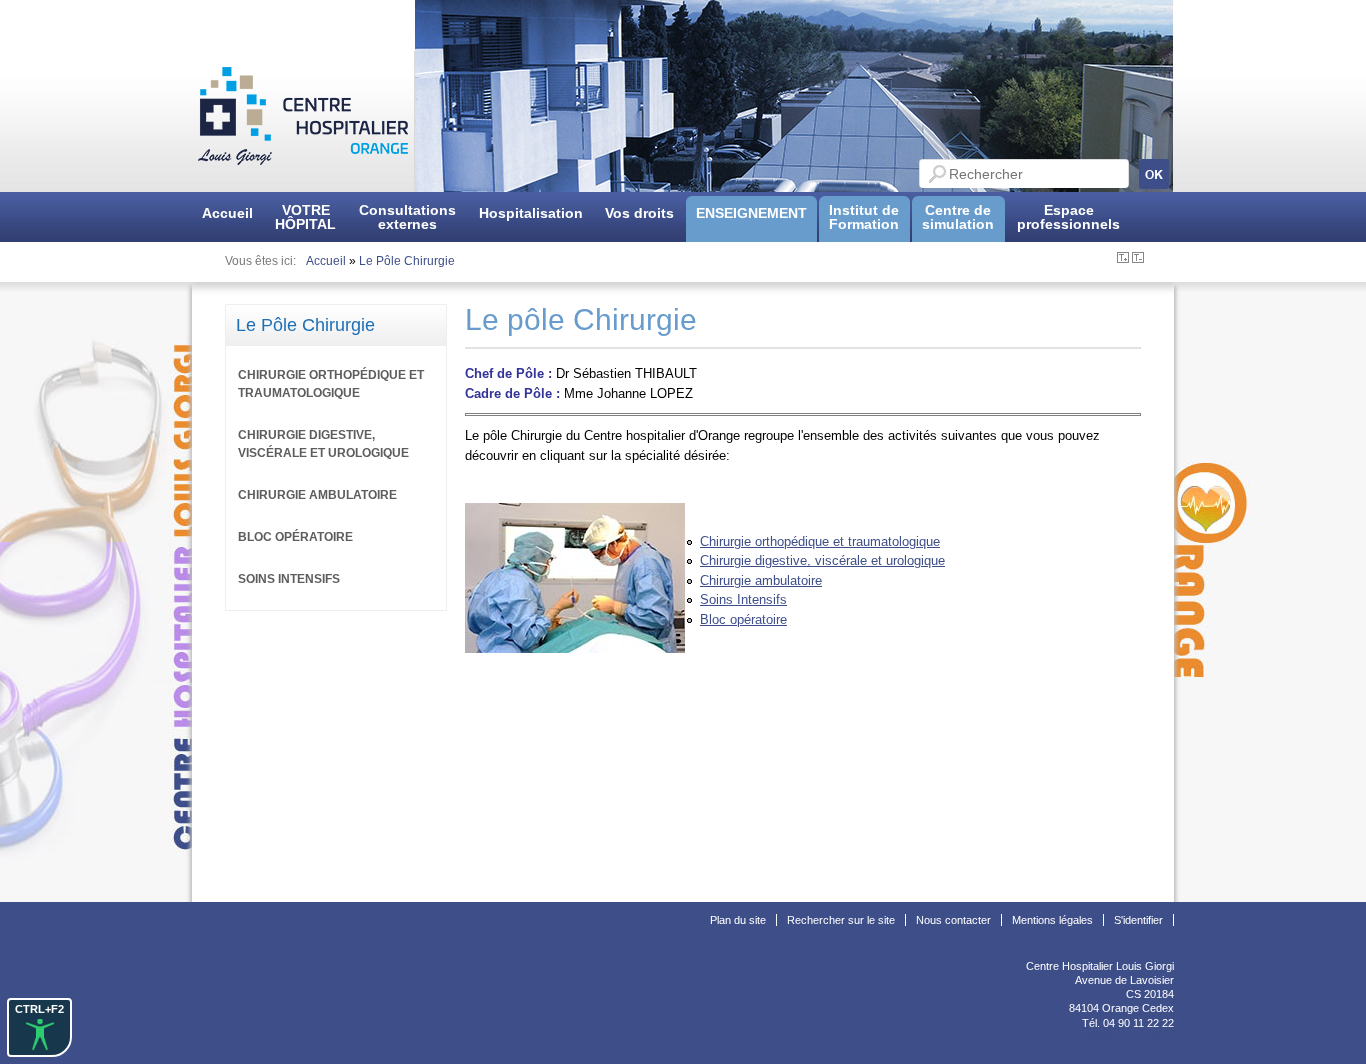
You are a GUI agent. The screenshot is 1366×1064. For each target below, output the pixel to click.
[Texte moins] (1138, 259)
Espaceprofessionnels (1068, 217)
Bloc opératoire (743, 619)
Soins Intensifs (743, 599)
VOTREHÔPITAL (305, 217)
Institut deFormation (864, 217)
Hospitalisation (531, 213)
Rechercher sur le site (841, 920)
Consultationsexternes (407, 217)
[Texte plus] (1123, 259)
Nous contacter (953, 920)
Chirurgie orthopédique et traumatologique (820, 541)
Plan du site (738, 920)
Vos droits (639, 213)
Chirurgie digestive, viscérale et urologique (822, 560)
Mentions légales (1052, 920)
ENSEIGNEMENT (751, 213)
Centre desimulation (958, 217)
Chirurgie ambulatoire (761, 580)
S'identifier (1138, 920)
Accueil (227, 213)
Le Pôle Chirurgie (407, 261)
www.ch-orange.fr (1131, 1037)
